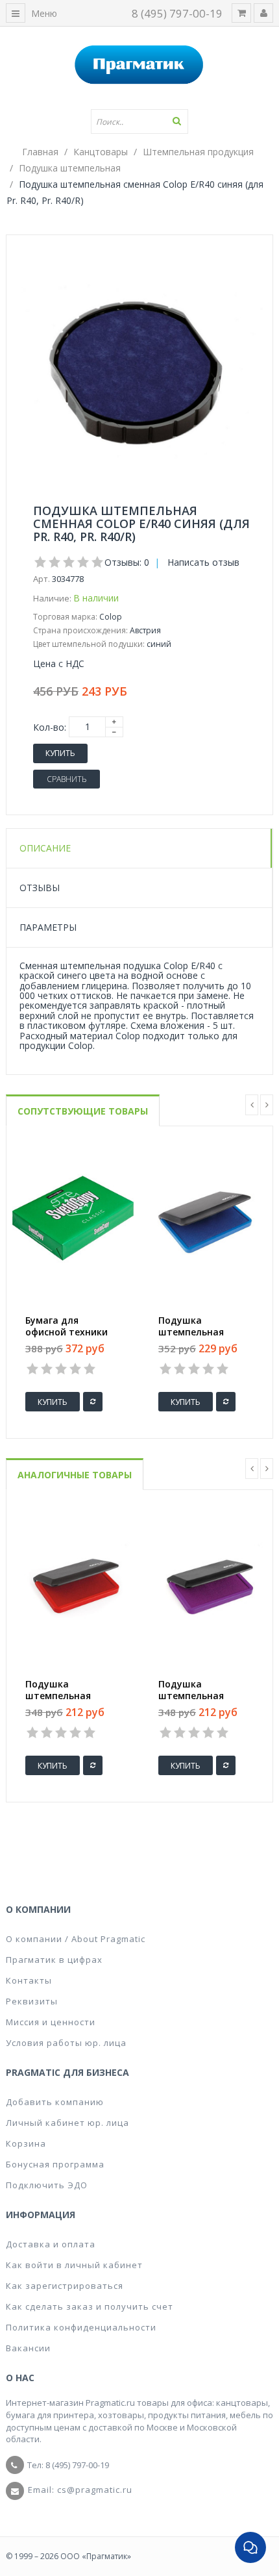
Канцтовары (101, 152)
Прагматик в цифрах (54, 1960)
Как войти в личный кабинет (74, 2265)
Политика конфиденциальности (81, 2327)
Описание (45, 848)
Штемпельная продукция (198, 152)
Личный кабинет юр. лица (67, 2123)
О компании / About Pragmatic (76, 1939)
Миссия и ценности (51, 2022)
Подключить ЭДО (47, 2185)
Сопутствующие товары (83, 1111)
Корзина (26, 2143)
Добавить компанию (55, 2102)
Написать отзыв (203, 562)
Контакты (29, 1980)
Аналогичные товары (75, 1475)
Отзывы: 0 (127, 562)
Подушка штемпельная (70, 168)
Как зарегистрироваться (65, 2286)
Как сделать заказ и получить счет (90, 2306)
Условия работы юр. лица (66, 2043)
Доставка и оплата (51, 2244)
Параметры (48, 927)
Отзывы (40, 888)
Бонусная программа (55, 2164)
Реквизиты (32, 2001)
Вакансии (28, 2348)
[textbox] (139, 121)
